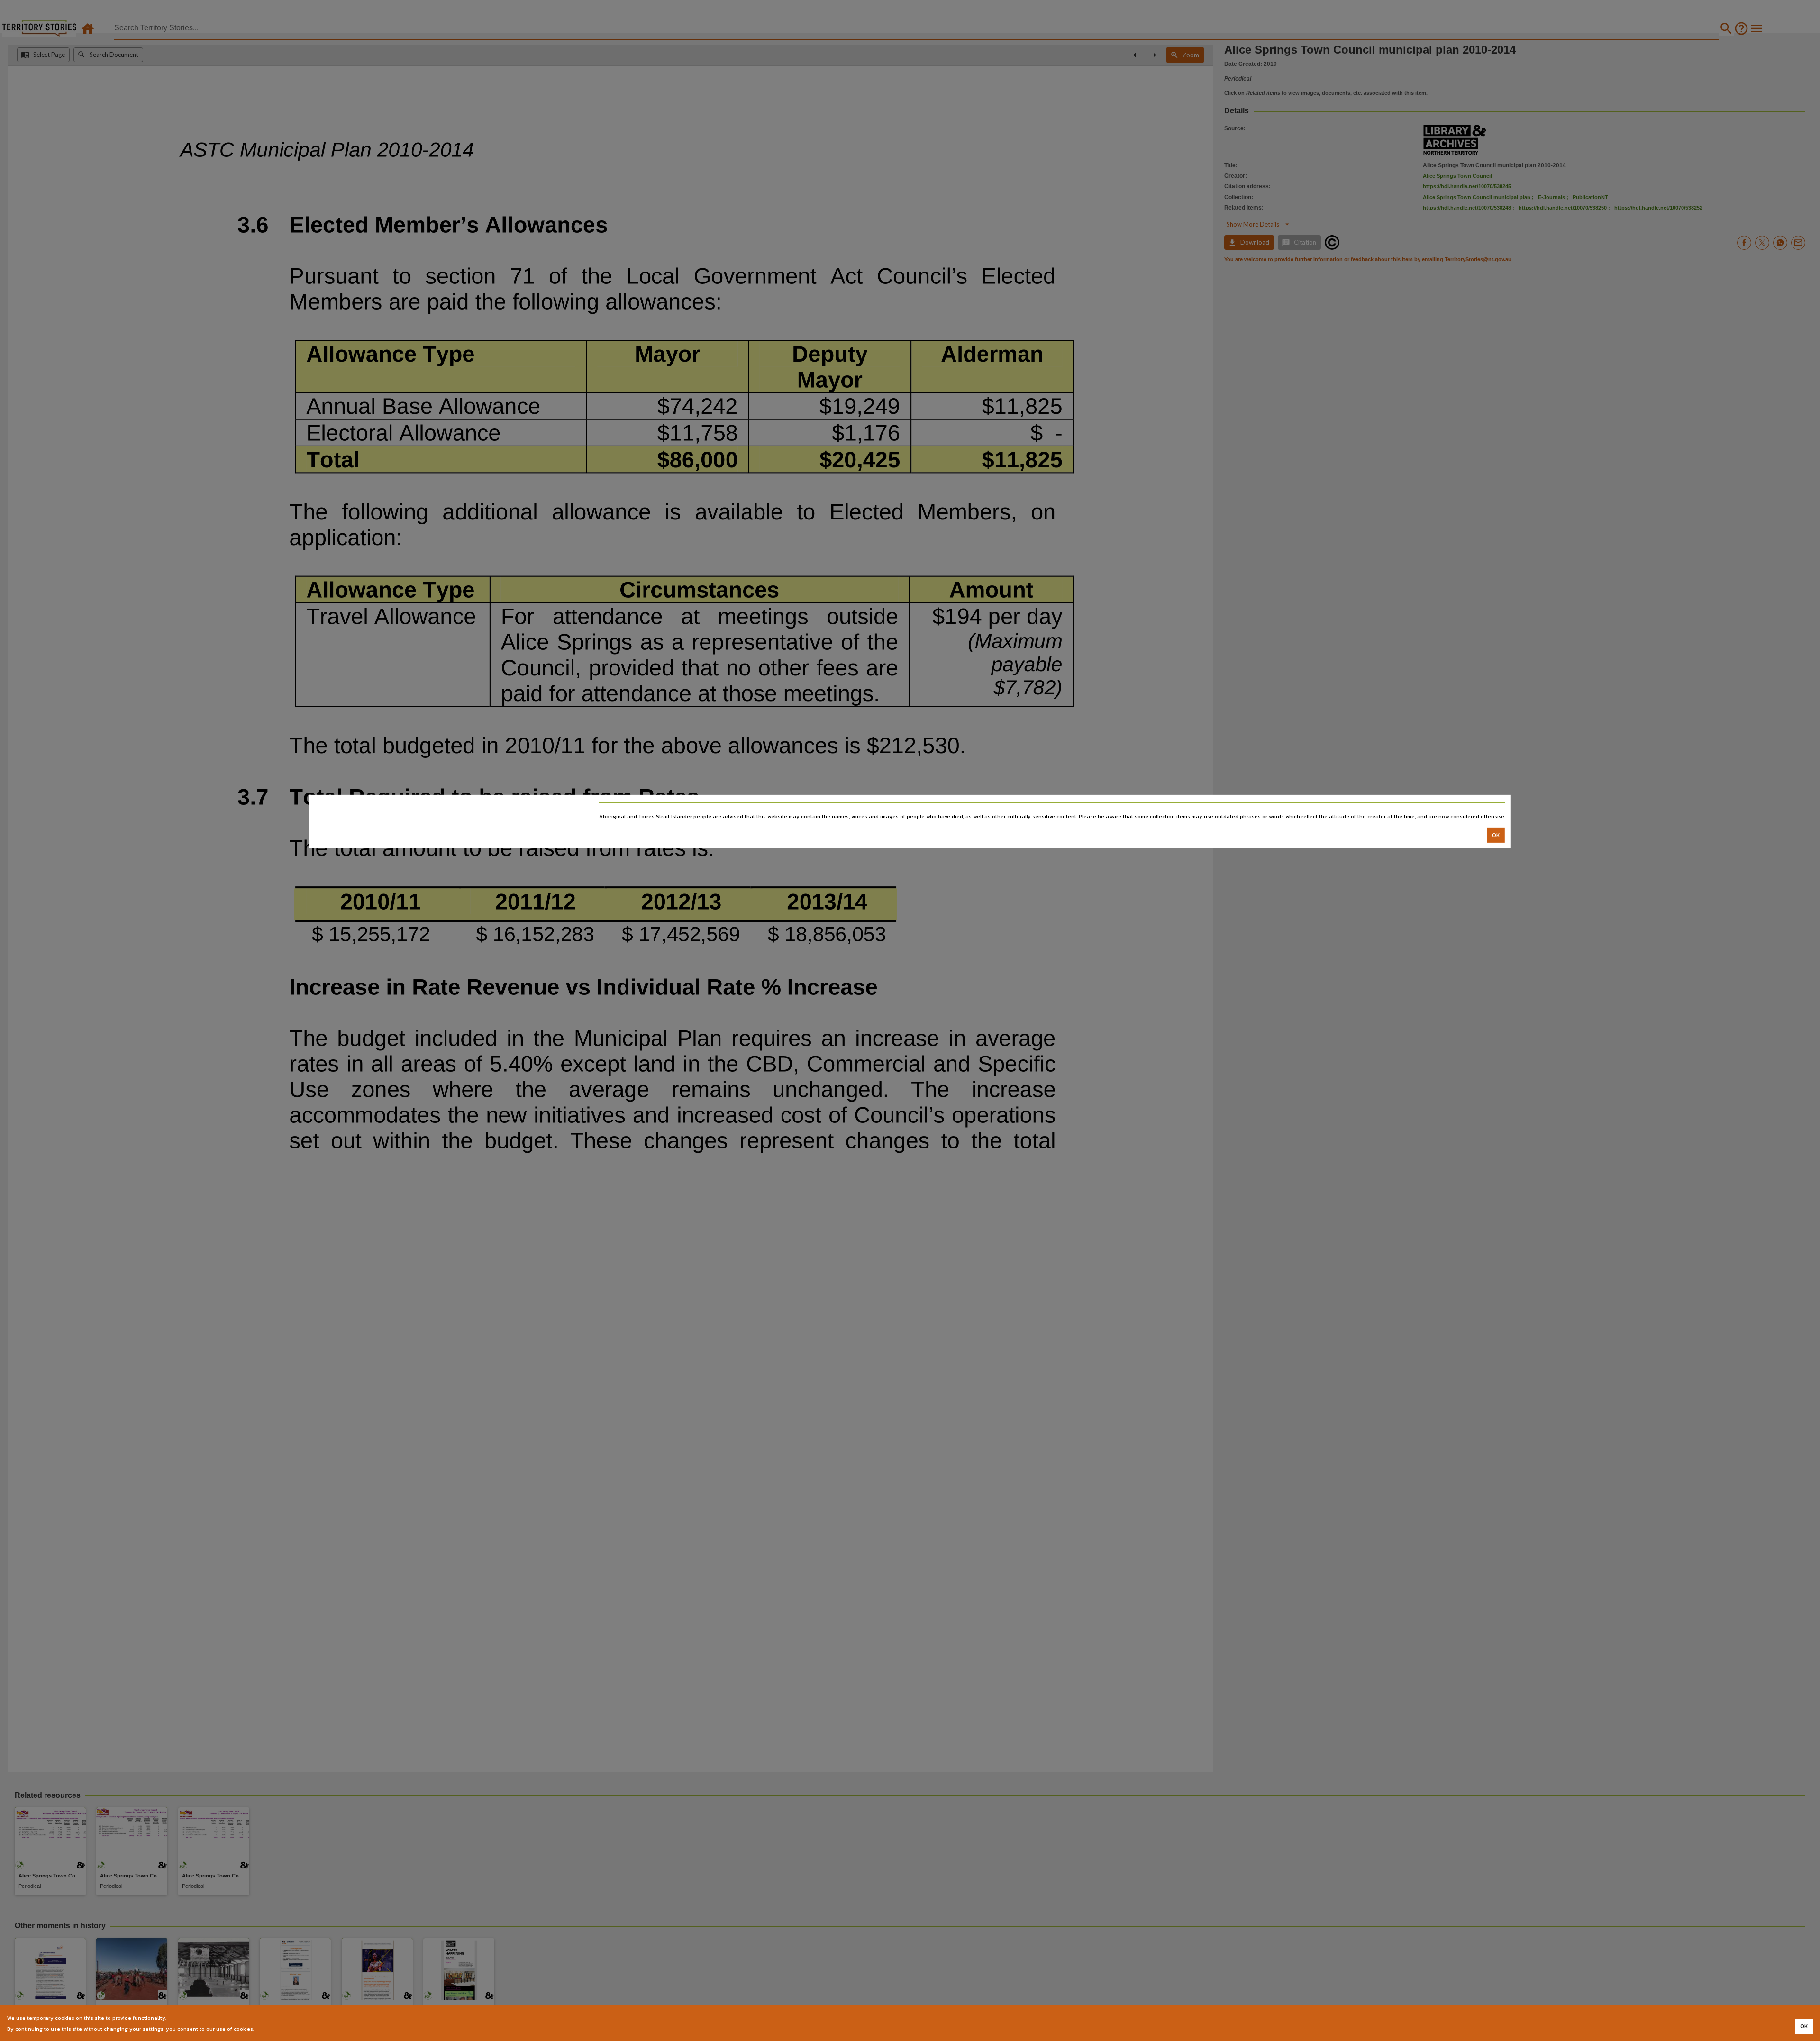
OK (1496, 835)
